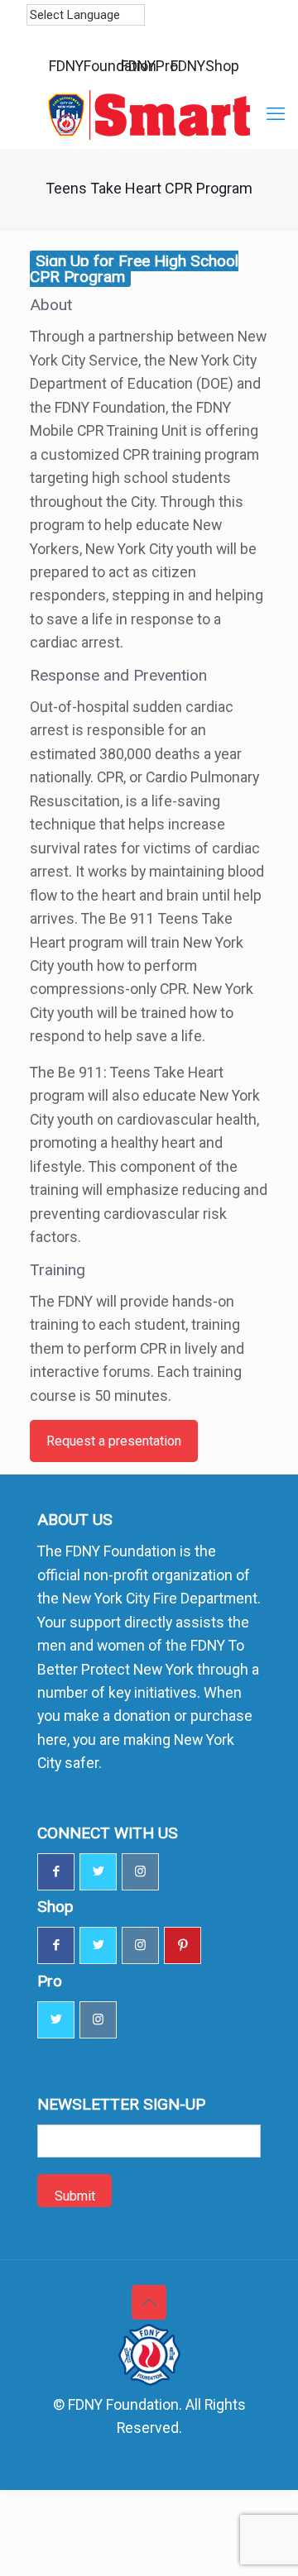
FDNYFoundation (103, 66)
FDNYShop (205, 66)
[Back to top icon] (149, 2302)
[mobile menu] (276, 114)
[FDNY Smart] (149, 115)
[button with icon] (56, 1872)
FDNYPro (149, 66)
